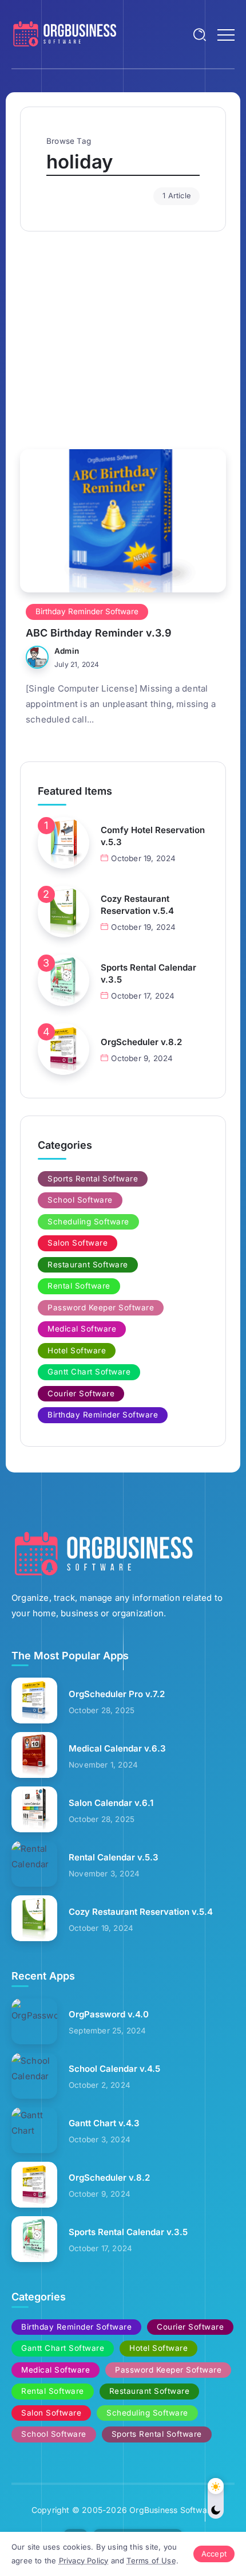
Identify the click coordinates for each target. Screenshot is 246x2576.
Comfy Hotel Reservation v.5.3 (153, 836)
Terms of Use (151, 2561)
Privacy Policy (84, 2561)
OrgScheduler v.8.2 (141, 1042)
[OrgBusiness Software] (64, 34)
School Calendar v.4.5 (114, 2069)
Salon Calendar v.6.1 (111, 1803)
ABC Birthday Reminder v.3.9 (99, 633)
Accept (214, 2554)
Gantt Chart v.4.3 (104, 2123)
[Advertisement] (123, 335)
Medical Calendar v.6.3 (117, 1748)
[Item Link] (123, 521)
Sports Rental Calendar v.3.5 (148, 973)
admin (67, 651)
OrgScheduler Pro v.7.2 (117, 1694)
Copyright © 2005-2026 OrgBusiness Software (123, 2510)
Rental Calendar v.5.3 (114, 1857)
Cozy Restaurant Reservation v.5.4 (137, 905)
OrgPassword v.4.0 (109, 2014)
